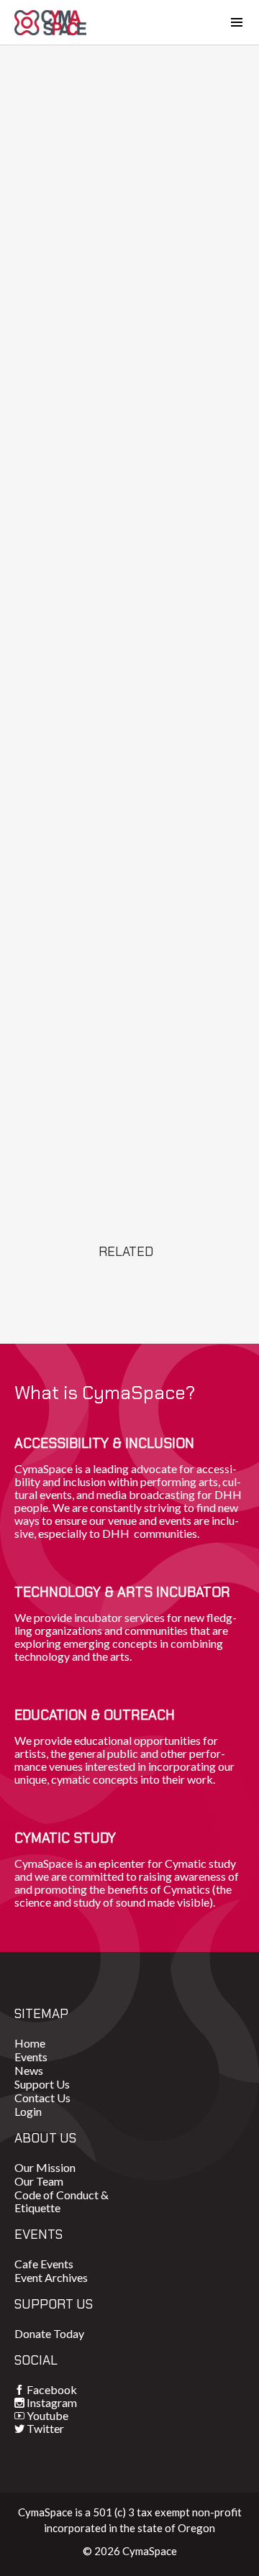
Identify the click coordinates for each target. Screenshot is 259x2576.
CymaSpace (50, 22)
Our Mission (45, 2167)
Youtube (47, 2415)
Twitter (45, 2428)
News (29, 2070)
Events (31, 2057)
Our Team (39, 2181)
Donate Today (49, 2333)
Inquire (129, 1181)
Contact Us (42, 2098)
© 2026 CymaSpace (130, 2551)
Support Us (42, 2084)
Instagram (52, 2402)
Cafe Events (44, 2264)
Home (30, 2043)
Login (28, 2111)
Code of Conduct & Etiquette (62, 2201)
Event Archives (51, 2277)
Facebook (52, 2389)
